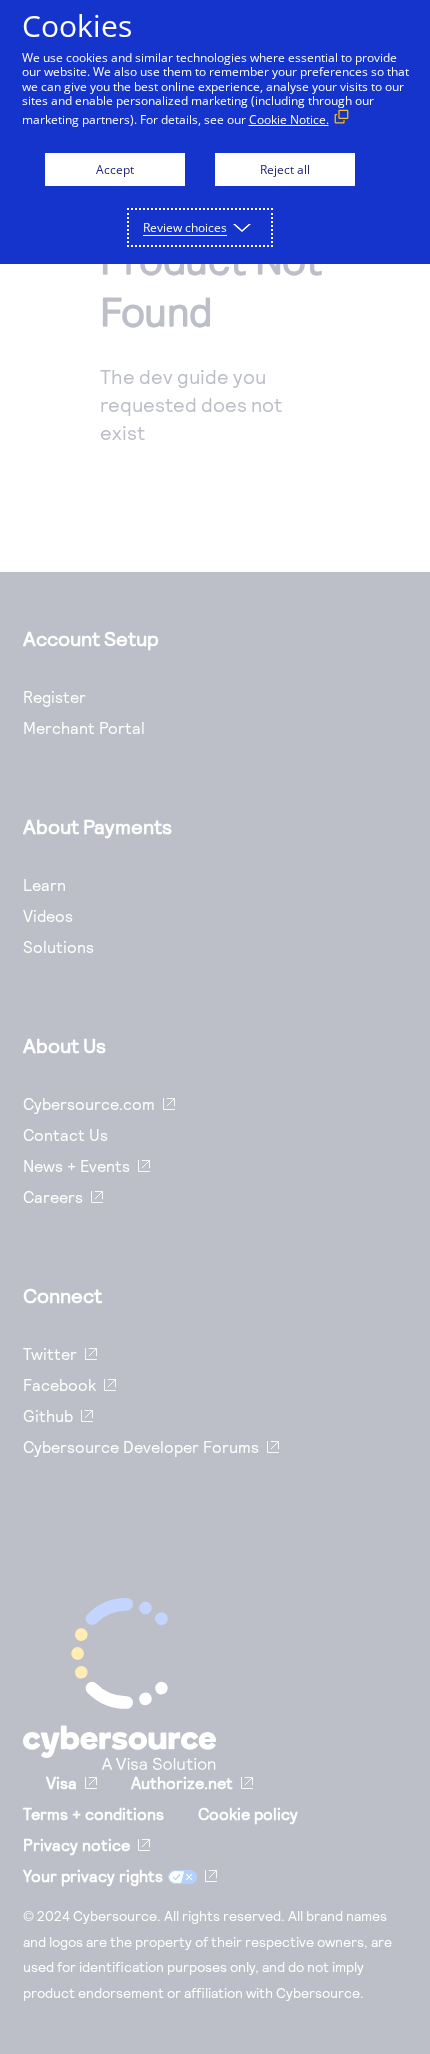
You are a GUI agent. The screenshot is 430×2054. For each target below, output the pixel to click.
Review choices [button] (185, 227)
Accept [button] (115, 169)
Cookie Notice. (289, 119)
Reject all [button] (285, 169)
